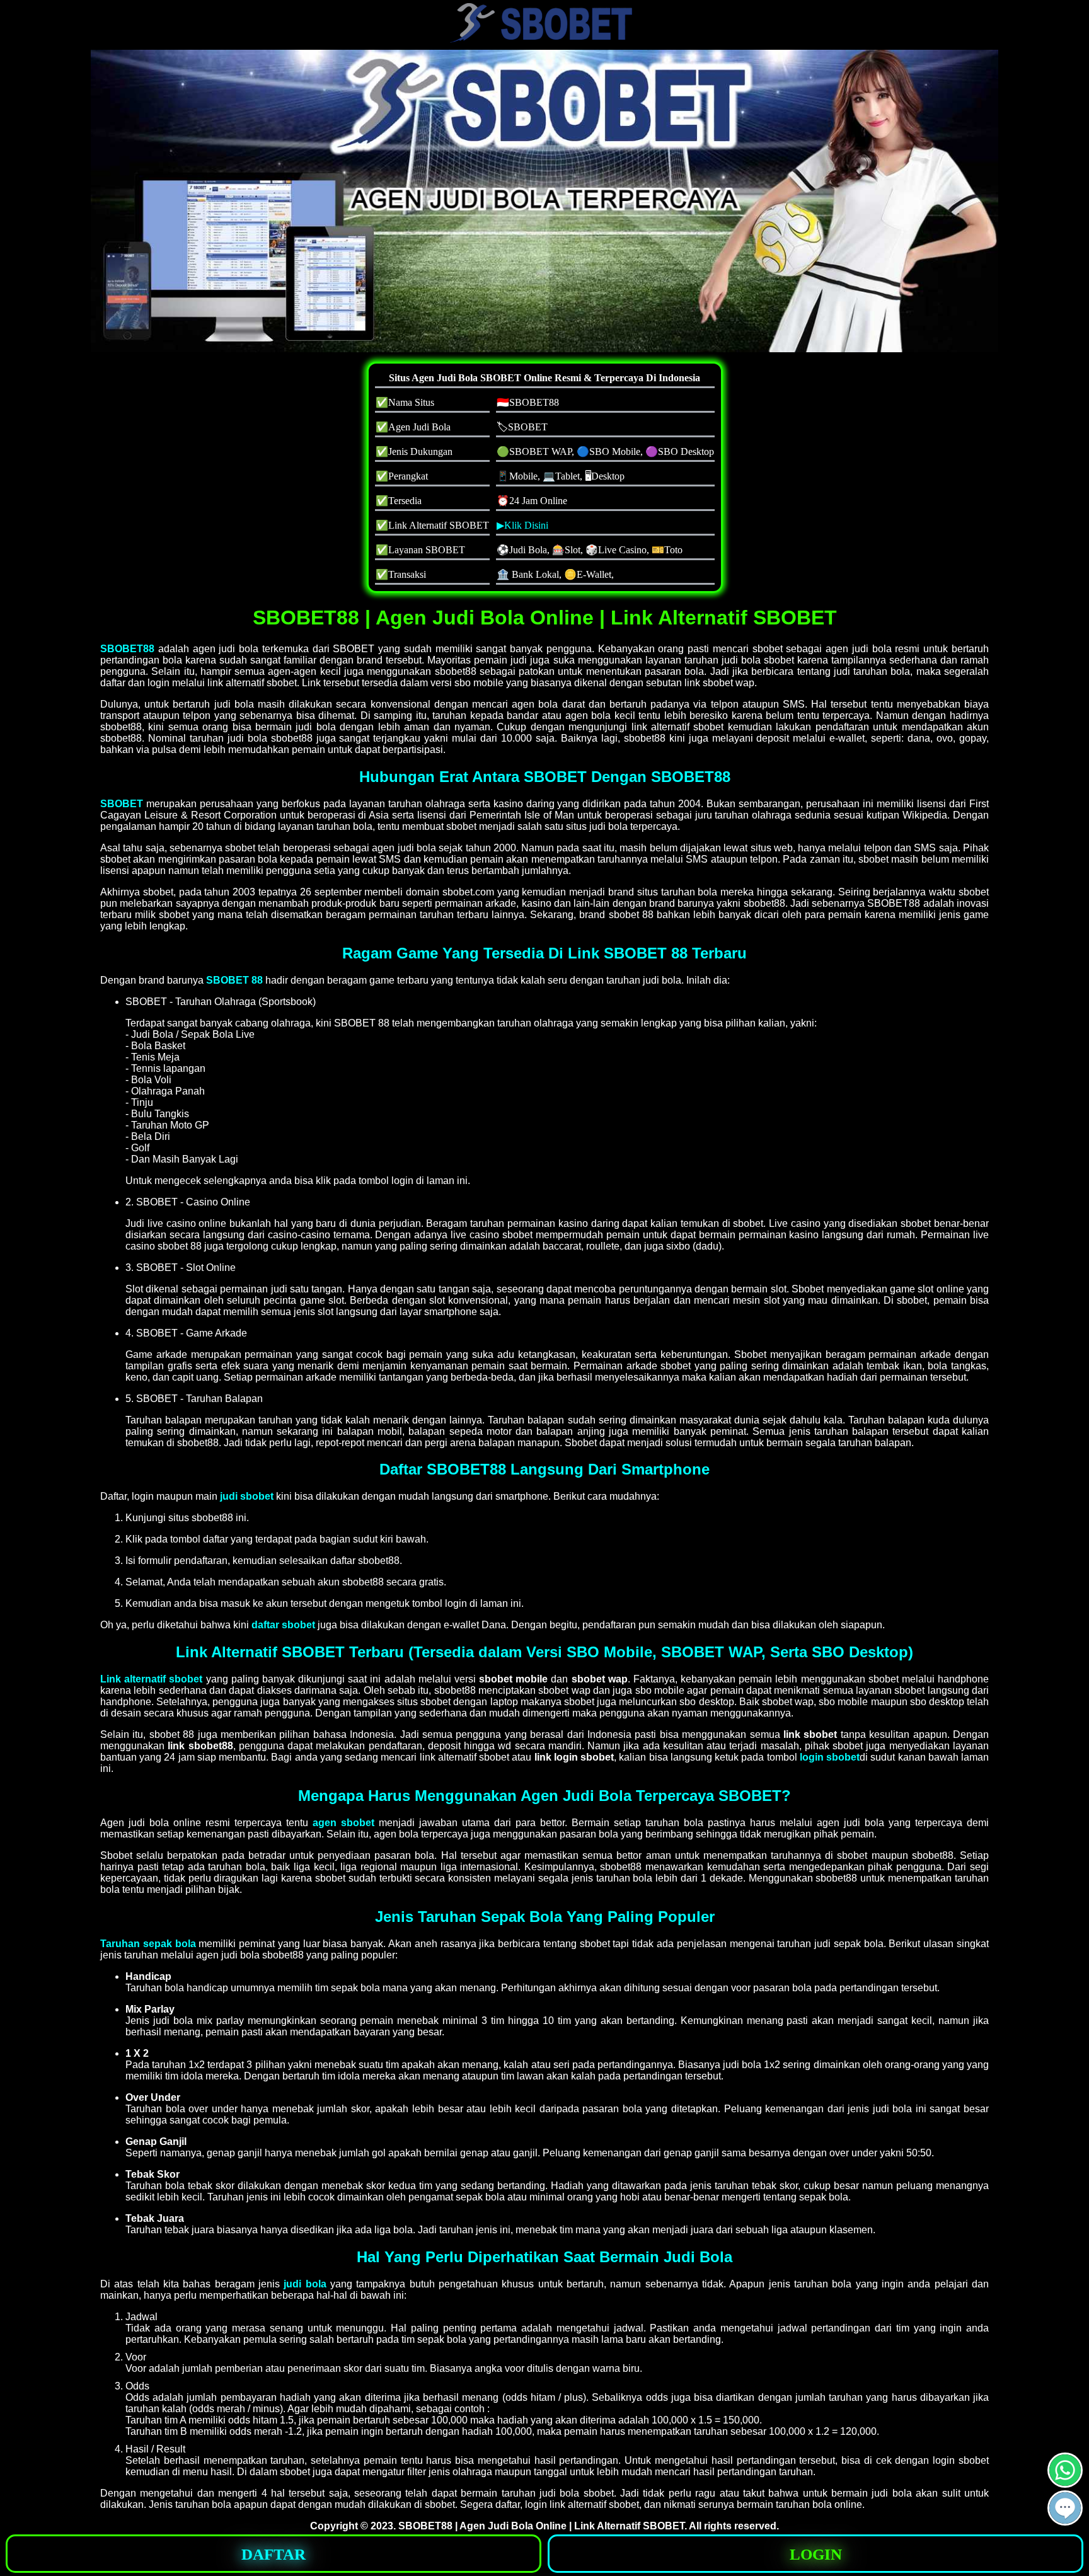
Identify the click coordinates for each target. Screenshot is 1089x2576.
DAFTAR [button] (274, 2554)
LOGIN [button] (816, 2554)
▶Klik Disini (522, 525)
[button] (1065, 2508)
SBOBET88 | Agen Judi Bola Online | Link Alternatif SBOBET (541, 2526)
